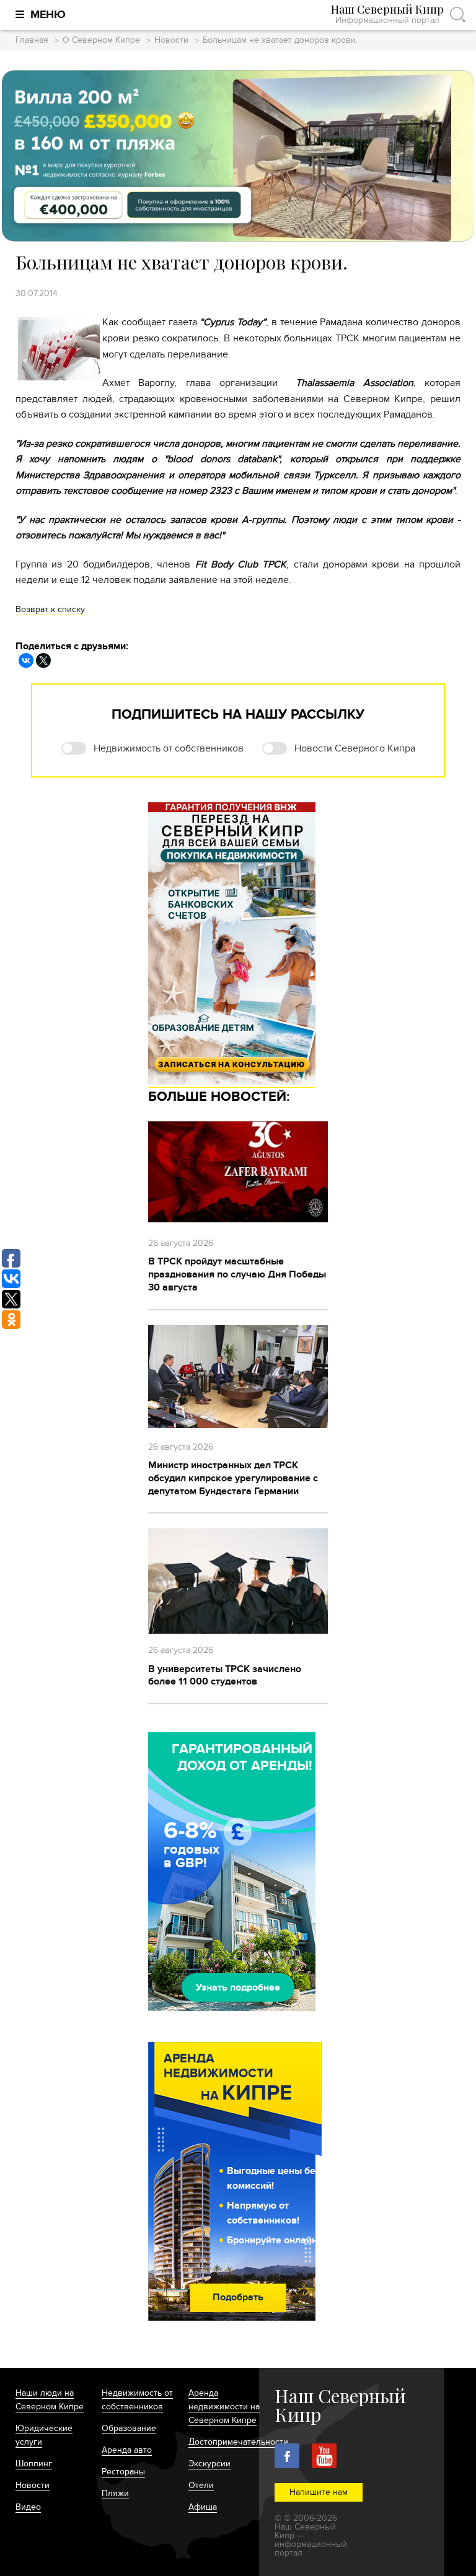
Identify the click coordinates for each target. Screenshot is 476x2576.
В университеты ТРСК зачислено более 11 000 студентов (225, 1676)
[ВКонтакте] (26, 660)
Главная (32, 41)
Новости (171, 41)
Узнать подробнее (238, 1987)
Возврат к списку (50, 609)
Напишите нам (319, 2492)
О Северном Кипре (101, 41)
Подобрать (238, 2297)
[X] (43, 660)
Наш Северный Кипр (387, 15)
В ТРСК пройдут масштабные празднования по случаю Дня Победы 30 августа (237, 1274)
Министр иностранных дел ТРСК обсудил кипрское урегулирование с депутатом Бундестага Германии (233, 1478)
